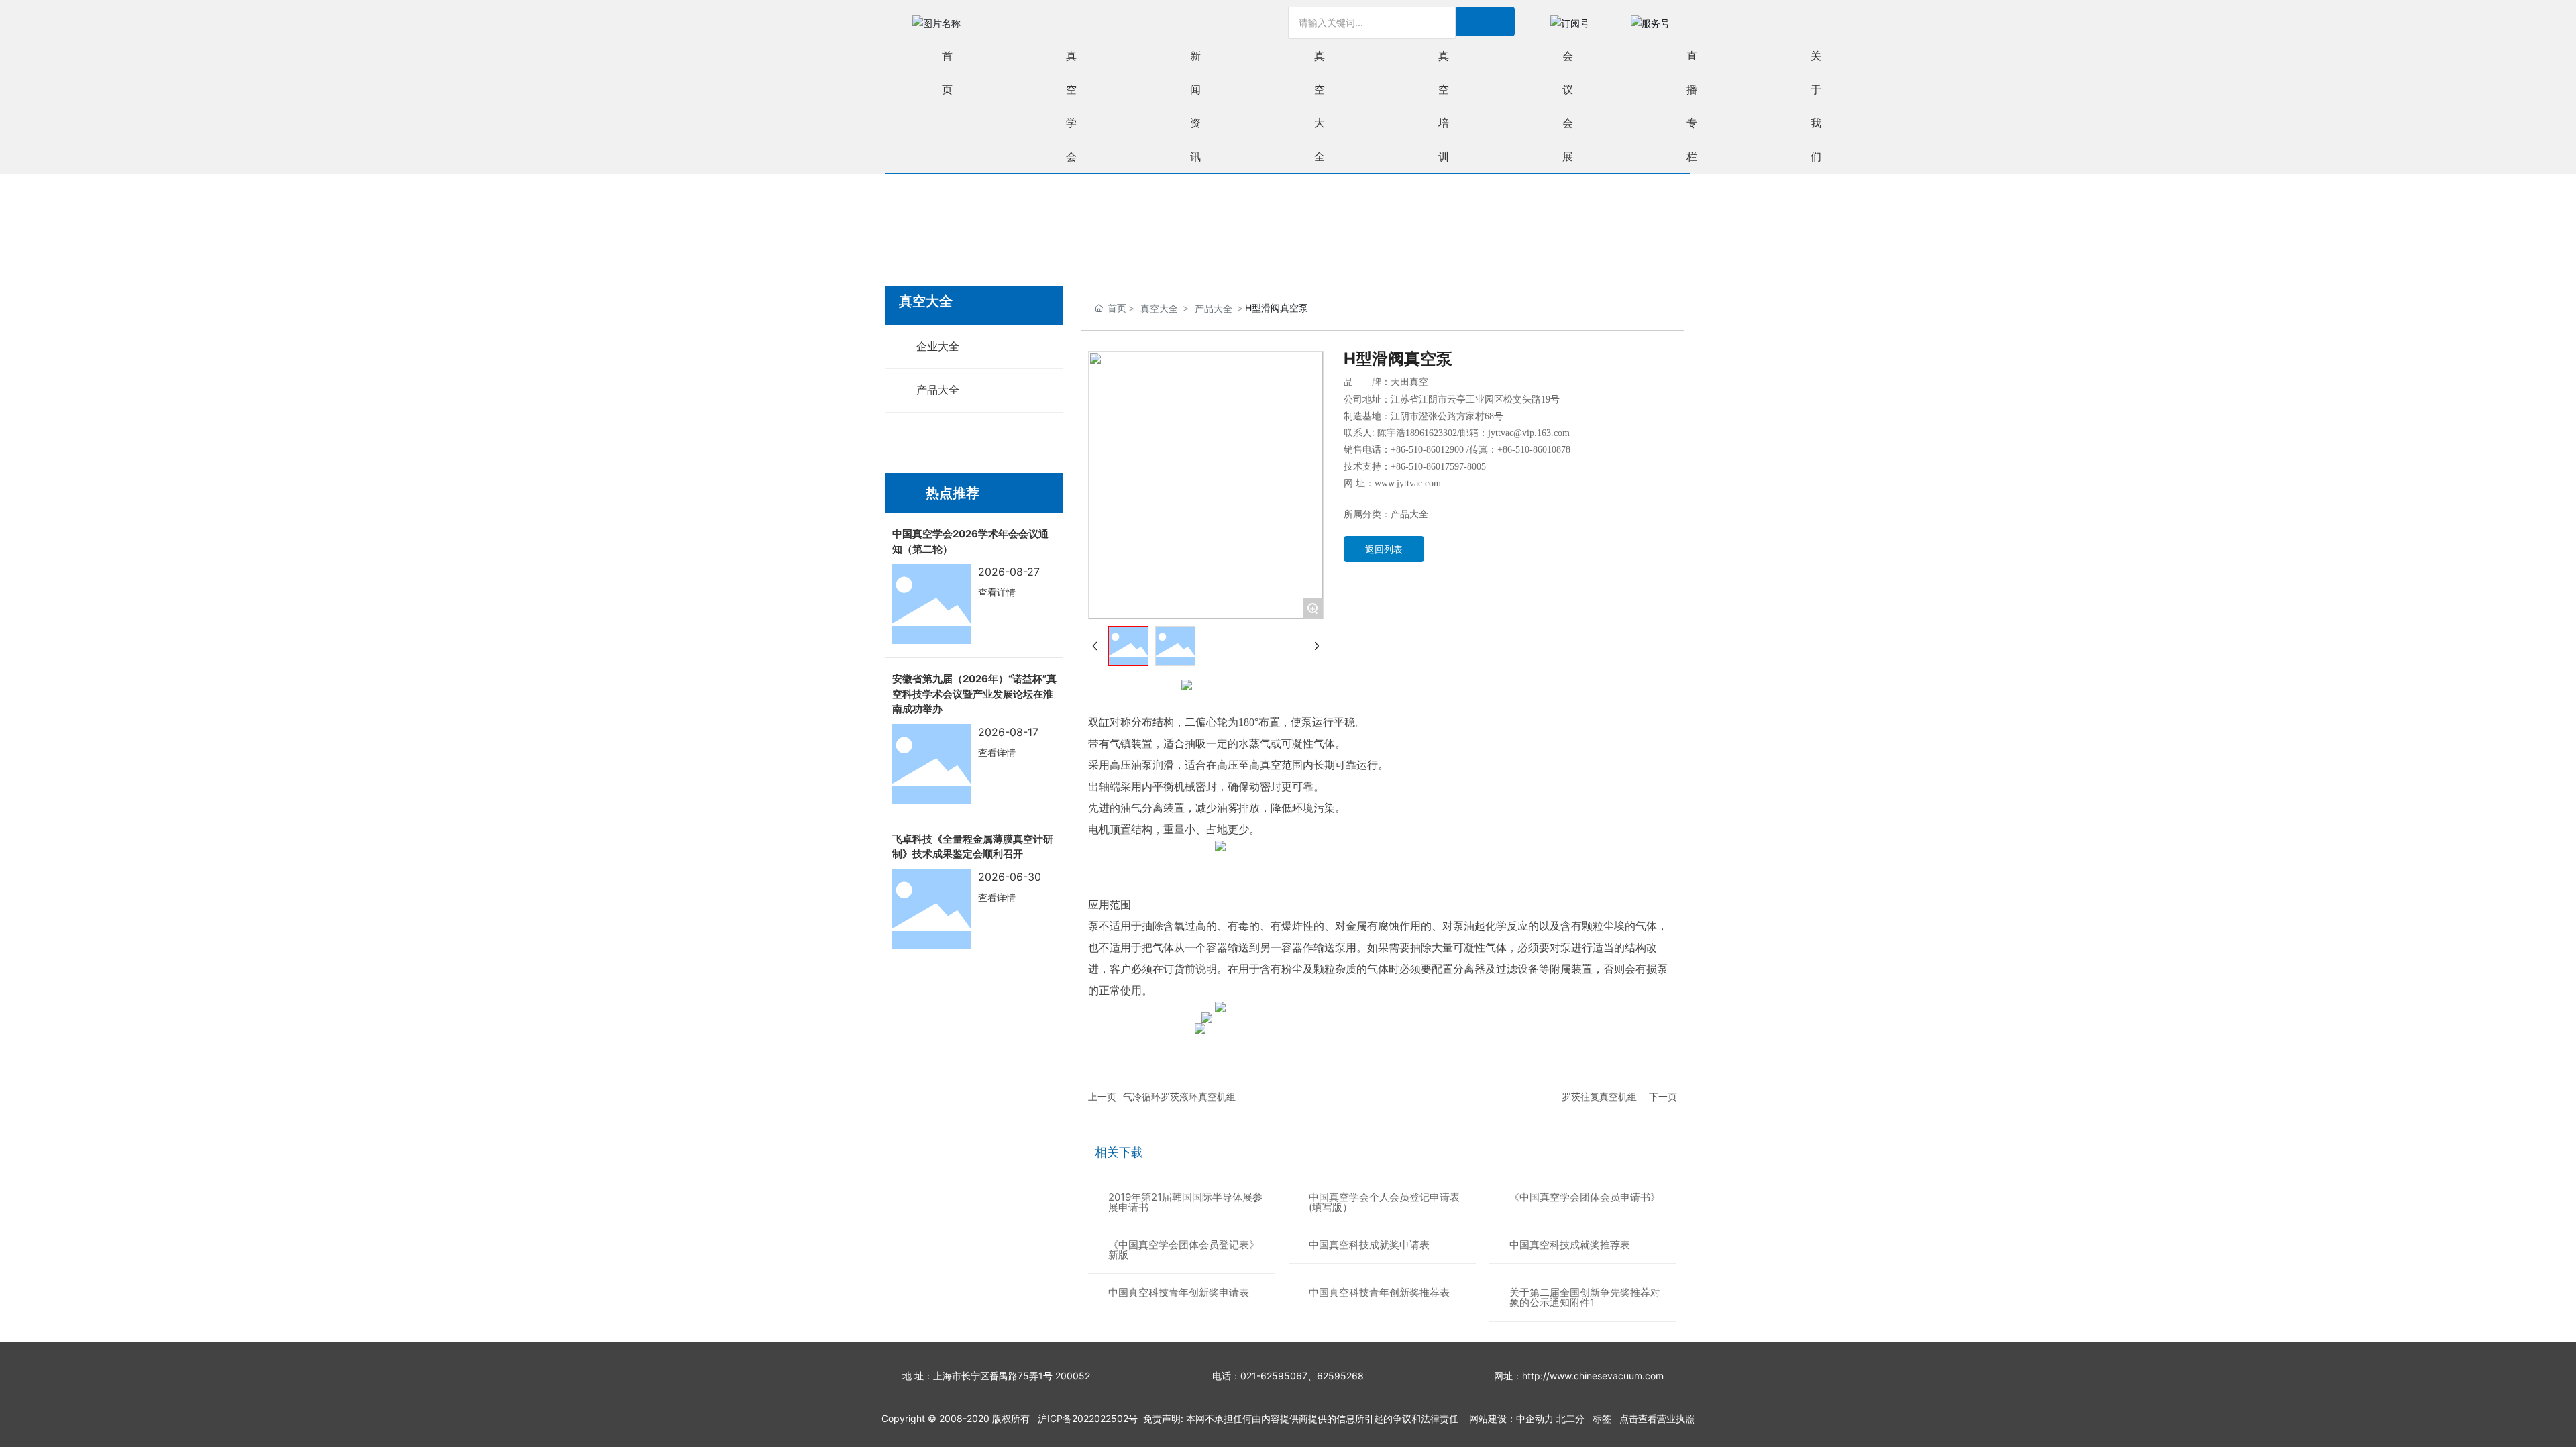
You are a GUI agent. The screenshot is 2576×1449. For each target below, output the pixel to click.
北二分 (1570, 1418)
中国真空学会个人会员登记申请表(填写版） (1384, 1202)
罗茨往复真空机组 (1599, 1096)
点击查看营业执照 (1657, 1418)
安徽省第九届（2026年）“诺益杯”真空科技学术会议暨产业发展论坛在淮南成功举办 (974, 694)
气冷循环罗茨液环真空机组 (1179, 1096)
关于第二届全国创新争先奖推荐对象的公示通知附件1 (1585, 1297)
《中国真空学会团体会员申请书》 (1585, 1197)
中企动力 (1535, 1418)
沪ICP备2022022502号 (1088, 1418)
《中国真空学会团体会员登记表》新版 (1184, 1250)
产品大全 (1214, 308)
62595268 (1340, 1376)
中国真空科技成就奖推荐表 (1570, 1245)
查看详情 (997, 592)
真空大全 (1159, 308)
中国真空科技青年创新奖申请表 (1179, 1292)
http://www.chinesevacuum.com (1593, 1376)
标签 (1602, 1418)
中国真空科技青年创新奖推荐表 (1379, 1292)
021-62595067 (1274, 1376)
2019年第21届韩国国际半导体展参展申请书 (1185, 1202)
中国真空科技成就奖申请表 (1369, 1245)
